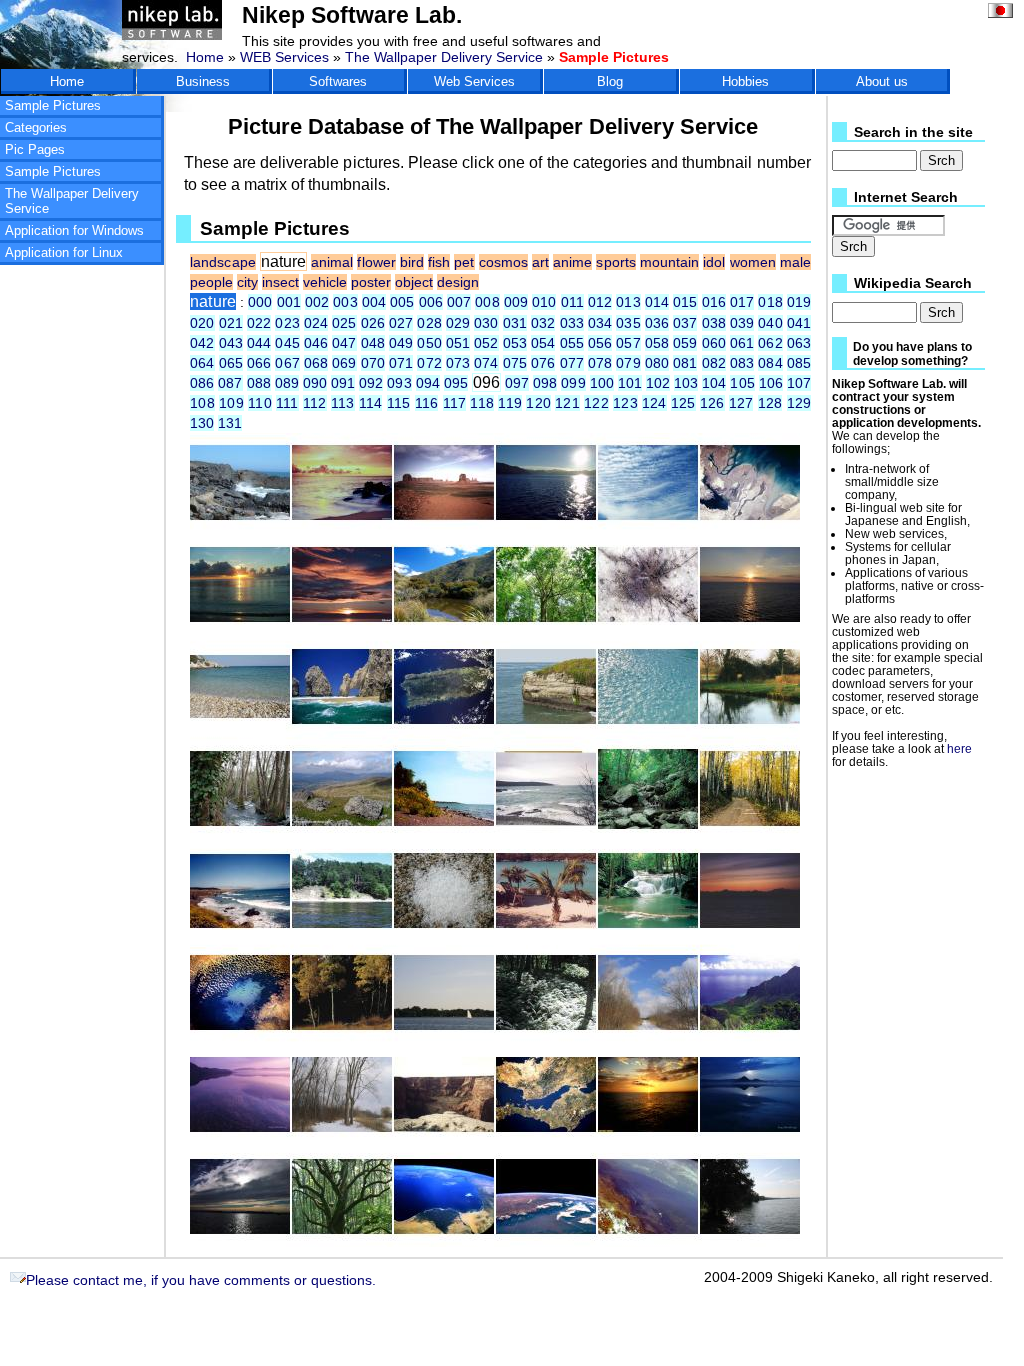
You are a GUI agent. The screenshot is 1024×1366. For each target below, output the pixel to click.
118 (482, 403)
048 (373, 343)
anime (572, 262)
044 (259, 343)
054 (543, 343)
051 (458, 343)
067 (287, 363)
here (959, 748)
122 (596, 403)
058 (657, 343)
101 (630, 383)
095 (456, 383)
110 (260, 403)
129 (799, 403)
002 (317, 302)
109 (231, 403)
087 (230, 383)
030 (486, 323)
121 (567, 403)
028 (429, 323)
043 (231, 343)
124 (654, 403)
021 (231, 323)
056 (600, 343)
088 (259, 383)
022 (259, 323)
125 (683, 403)
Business (203, 81)
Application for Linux (64, 252)
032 (543, 323)
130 (202, 423)
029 (458, 323)
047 (344, 343)
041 (799, 323)
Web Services (474, 81)
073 (458, 363)
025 (344, 323)
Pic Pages (35, 149)
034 (600, 323)
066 (259, 363)
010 (544, 302)
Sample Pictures (53, 105)
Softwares (338, 81)
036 (657, 323)
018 (770, 302)
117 (455, 403)
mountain (669, 262)
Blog (610, 81)
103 (686, 383)
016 (714, 302)
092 (371, 383)
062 (770, 343)
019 (799, 302)
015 (685, 302)
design (458, 282)
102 (658, 383)
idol (714, 262)
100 (602, 383)
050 (429, 343)
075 (515, 363)
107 (799, 383)
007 (459, 302)
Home (205, 57)
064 (202, 363)
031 (515, 323)
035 (628, 323)
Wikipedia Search (913, 283)
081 (685, 363)
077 (572, 363)
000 (260, 302)
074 (486, 363)
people (211, 282)
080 (657, 363)
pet (464, 262)
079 (628, 363)
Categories (36, 127)
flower (376, 262)
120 (538, 403)
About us (882, 81)
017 (742, 302)
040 (770, 323)
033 (572, 323)
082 (714, 363)
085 (799, 363)
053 (515, 343)
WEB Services (284, 57)
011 (572, 302)
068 (316, 363)
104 (714, 383)
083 (742, 363)
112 (315, 403)
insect (280, 282)
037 (685, 323)
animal (332, 262)
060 (714, 343)
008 (487, 302)
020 (202, 323)
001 (289, 302)
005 (402, 302)
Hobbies (745, 81)
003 (345, 302)
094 (428, 383)
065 (231, 363)
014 (657, 302)
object (414, 282)
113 (343, 403)
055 (572, 343)
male (795, 262)
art (540, 262)
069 (344, 363)
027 (401, 323)
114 (371, 403)
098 (545, 383)
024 (316, 323)
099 (573, 383)
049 (401, 343)
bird (412, 262)
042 (202, 343)
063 (799, 343)
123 (625, 403)
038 (714, 323)
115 (399, 403)
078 (600, 363)
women (753, 262)
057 (628, 343)
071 (401, 363)
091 (343, 383)
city (247, 282)
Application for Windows (74, 230)
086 (202, 383)
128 (770, 403)
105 (742, 383)
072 (429, 363)
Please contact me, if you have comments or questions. (201, 1280)
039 (742, 323)
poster (371, 282)
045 (287, 343)
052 (486, 343)
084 (770, 363)
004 (374, 302)
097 (517, 383)
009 (516, 302)
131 (230, 423)
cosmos (503, 262)
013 (628, 302)
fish (439, 262)
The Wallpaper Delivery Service (444, 57)
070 (373, 363)
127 (741, 403)
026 (373, 323)
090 (315, 383)
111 (287, 403)
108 (202, 403)
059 (685, 343)
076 (543, 363)
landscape (222, 262)
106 (771, 383)
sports (615, 262)
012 (600, 302)
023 (287, 323)
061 (742, 343)
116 (427, 403)
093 (399, 383)
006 (431, 302)
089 (287, 383)
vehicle (325, 282)
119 (510, 403)
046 (316, 343)
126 (712, 403)
